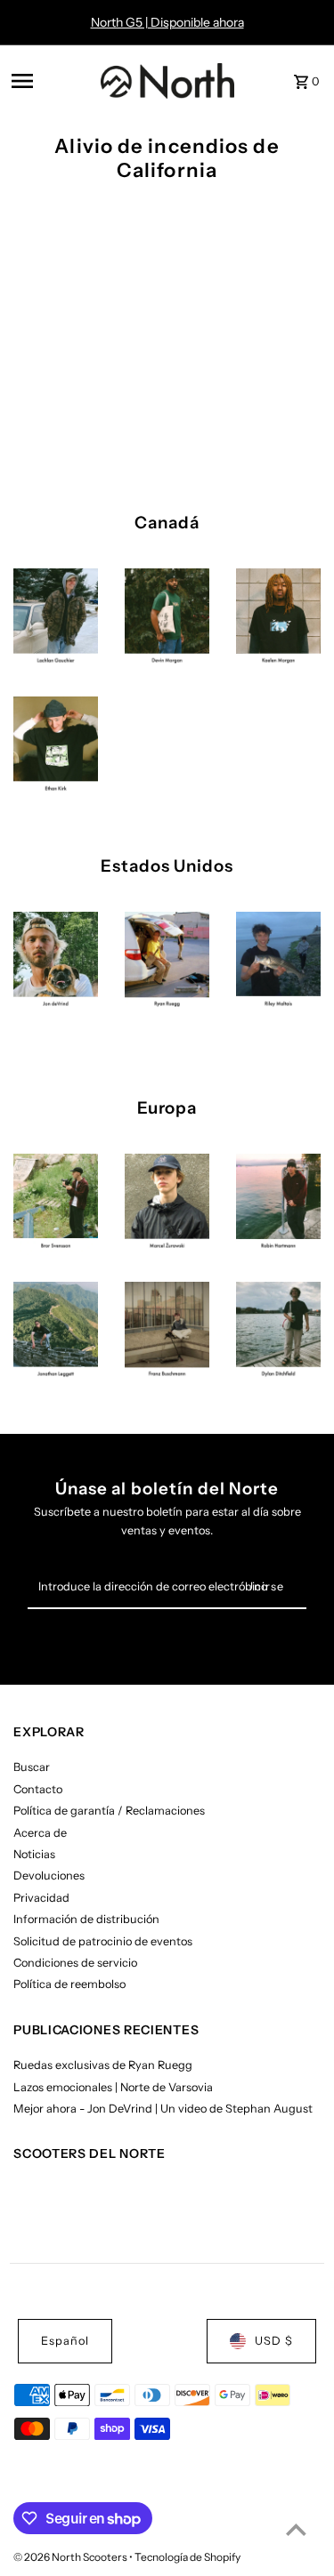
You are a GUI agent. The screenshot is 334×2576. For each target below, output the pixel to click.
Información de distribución (86, 1919)
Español (65, 2341)
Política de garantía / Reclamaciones (109, 1811)
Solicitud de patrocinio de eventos (103, 1941)
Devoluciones (49, 1876)
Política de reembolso (69, 1984)
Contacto (38, 1789)
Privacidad (41, 1898)
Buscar (32, 1767)
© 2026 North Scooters (71, 2557)
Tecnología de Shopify (187, 2557)
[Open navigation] (50, 81)
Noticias (34, 1854)
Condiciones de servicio (75, 1963)
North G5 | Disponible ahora (167, 22)
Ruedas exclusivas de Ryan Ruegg (103, 2065)
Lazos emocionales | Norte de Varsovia (113, 2087)
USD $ (274, 2341)
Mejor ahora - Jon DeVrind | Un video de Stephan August (163, 2109)
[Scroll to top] (296, 2529)
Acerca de (40, 1833)
